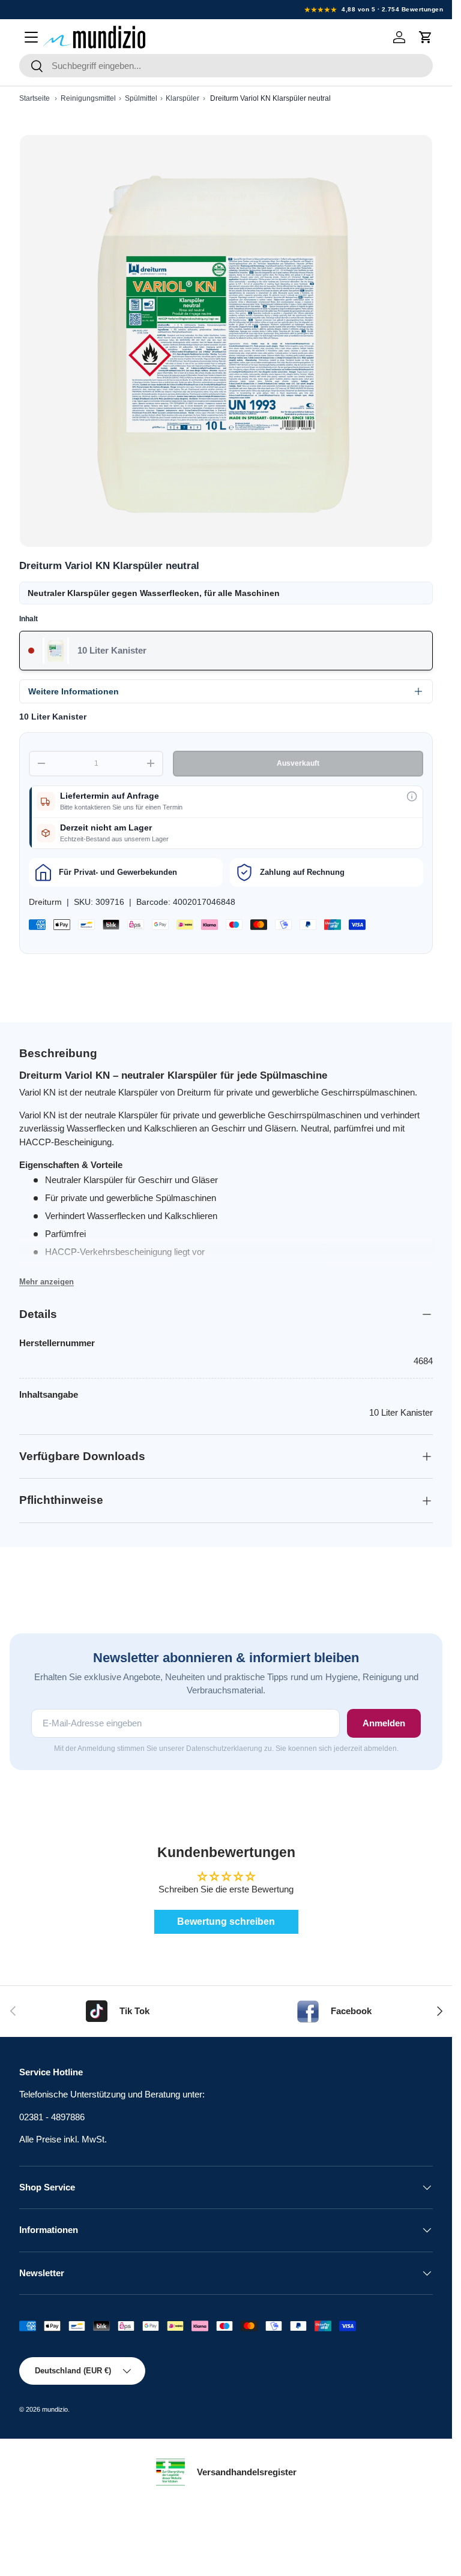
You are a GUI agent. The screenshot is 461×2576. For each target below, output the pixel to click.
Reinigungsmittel (88, 98)
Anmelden (384, 1723)
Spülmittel (141, 98)
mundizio (55, 2409)
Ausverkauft (298, 763)
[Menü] (31, 37)
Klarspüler (182, 98)
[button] (426, 37)
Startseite (35, 98)
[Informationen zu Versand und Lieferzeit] (412, 796)
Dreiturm (45, 902)
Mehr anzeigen (47, 1282)
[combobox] (226, 66)
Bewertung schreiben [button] (226, 1922)
